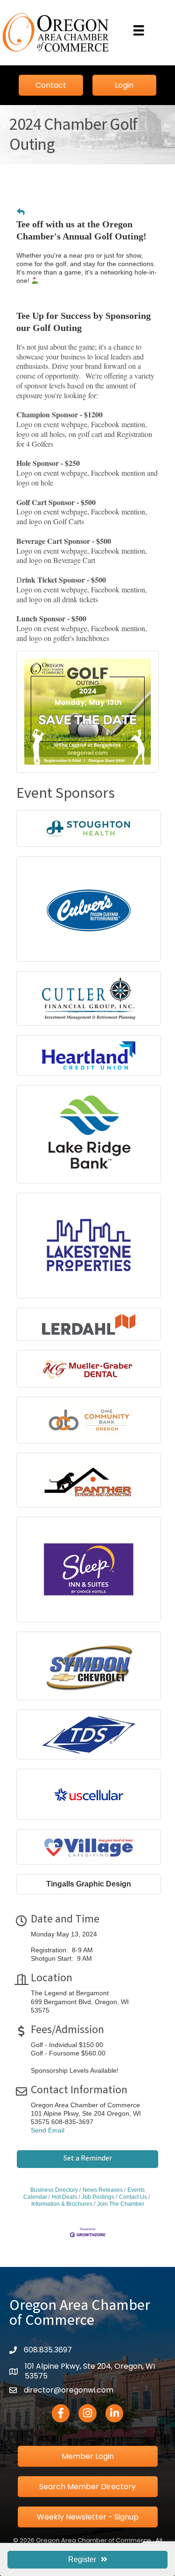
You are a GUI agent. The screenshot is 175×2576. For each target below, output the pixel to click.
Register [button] (82, 2559)
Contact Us (133, 2197)
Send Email (48, 2130)
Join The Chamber (121, 2204)
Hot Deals (64, 2197)
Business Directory (54, 2190)
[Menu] (139, 30)
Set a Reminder (88, 2159)
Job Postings (98, 2197)
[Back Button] (21, 212)
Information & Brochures (62, 2204)
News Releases (103, 2190)
